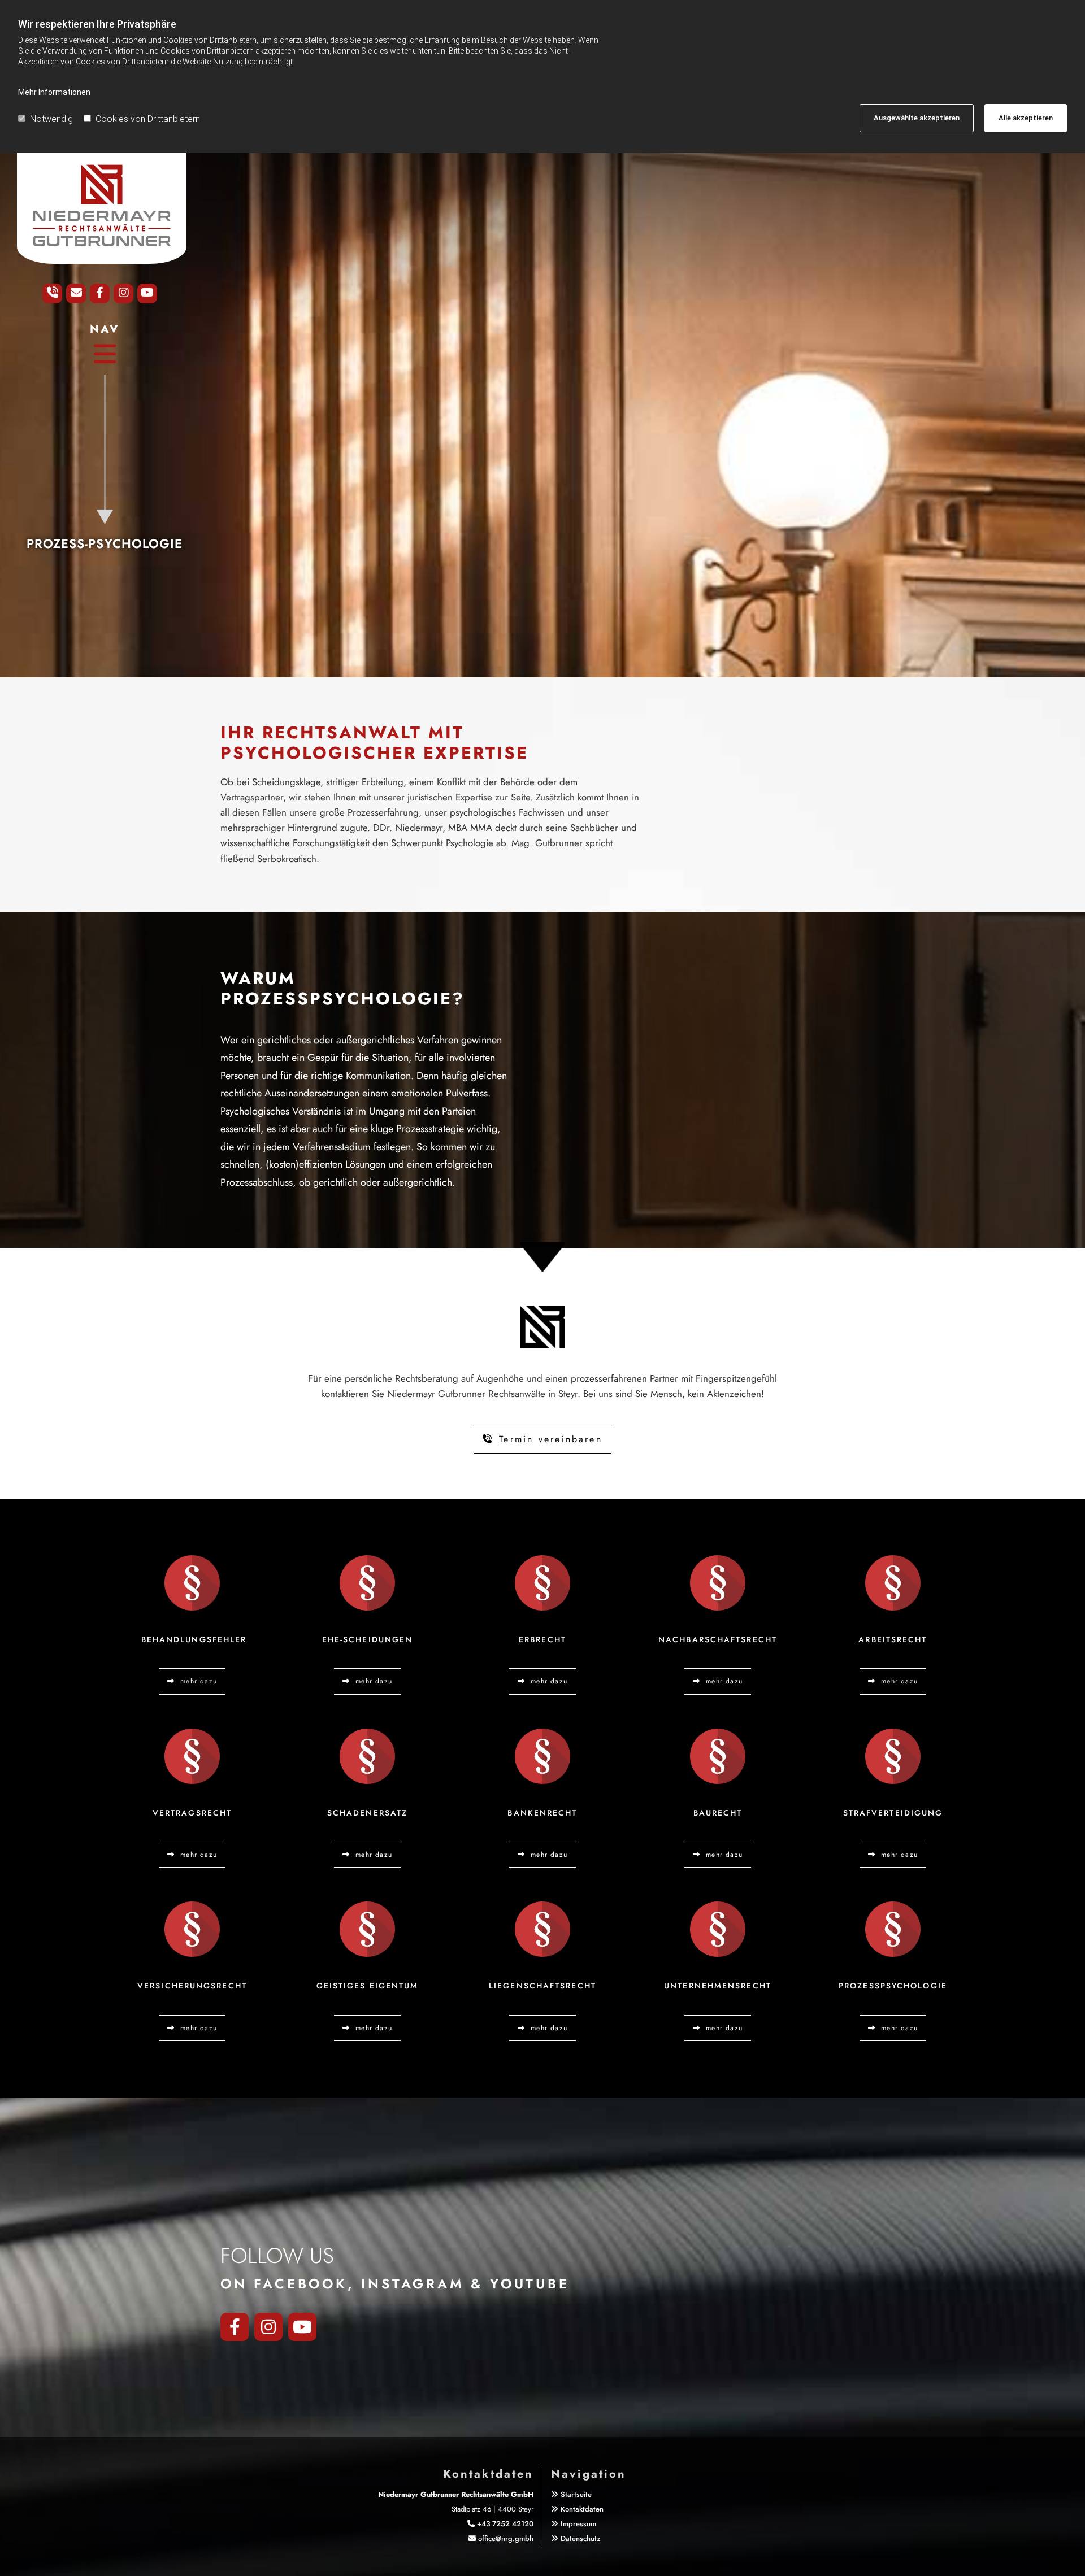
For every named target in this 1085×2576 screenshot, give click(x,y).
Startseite (576, 2494)
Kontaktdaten (582, 2509)
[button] (105, 354)
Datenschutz (580, 2538)
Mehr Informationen (54, 92)
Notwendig (51, 119)
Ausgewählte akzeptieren (917, 118)
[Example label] (302, 2327)
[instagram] (268, 2327)
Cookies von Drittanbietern (148, 119)
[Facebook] (235, 2327)
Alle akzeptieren (1026, 118)
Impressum (578, 2524)
